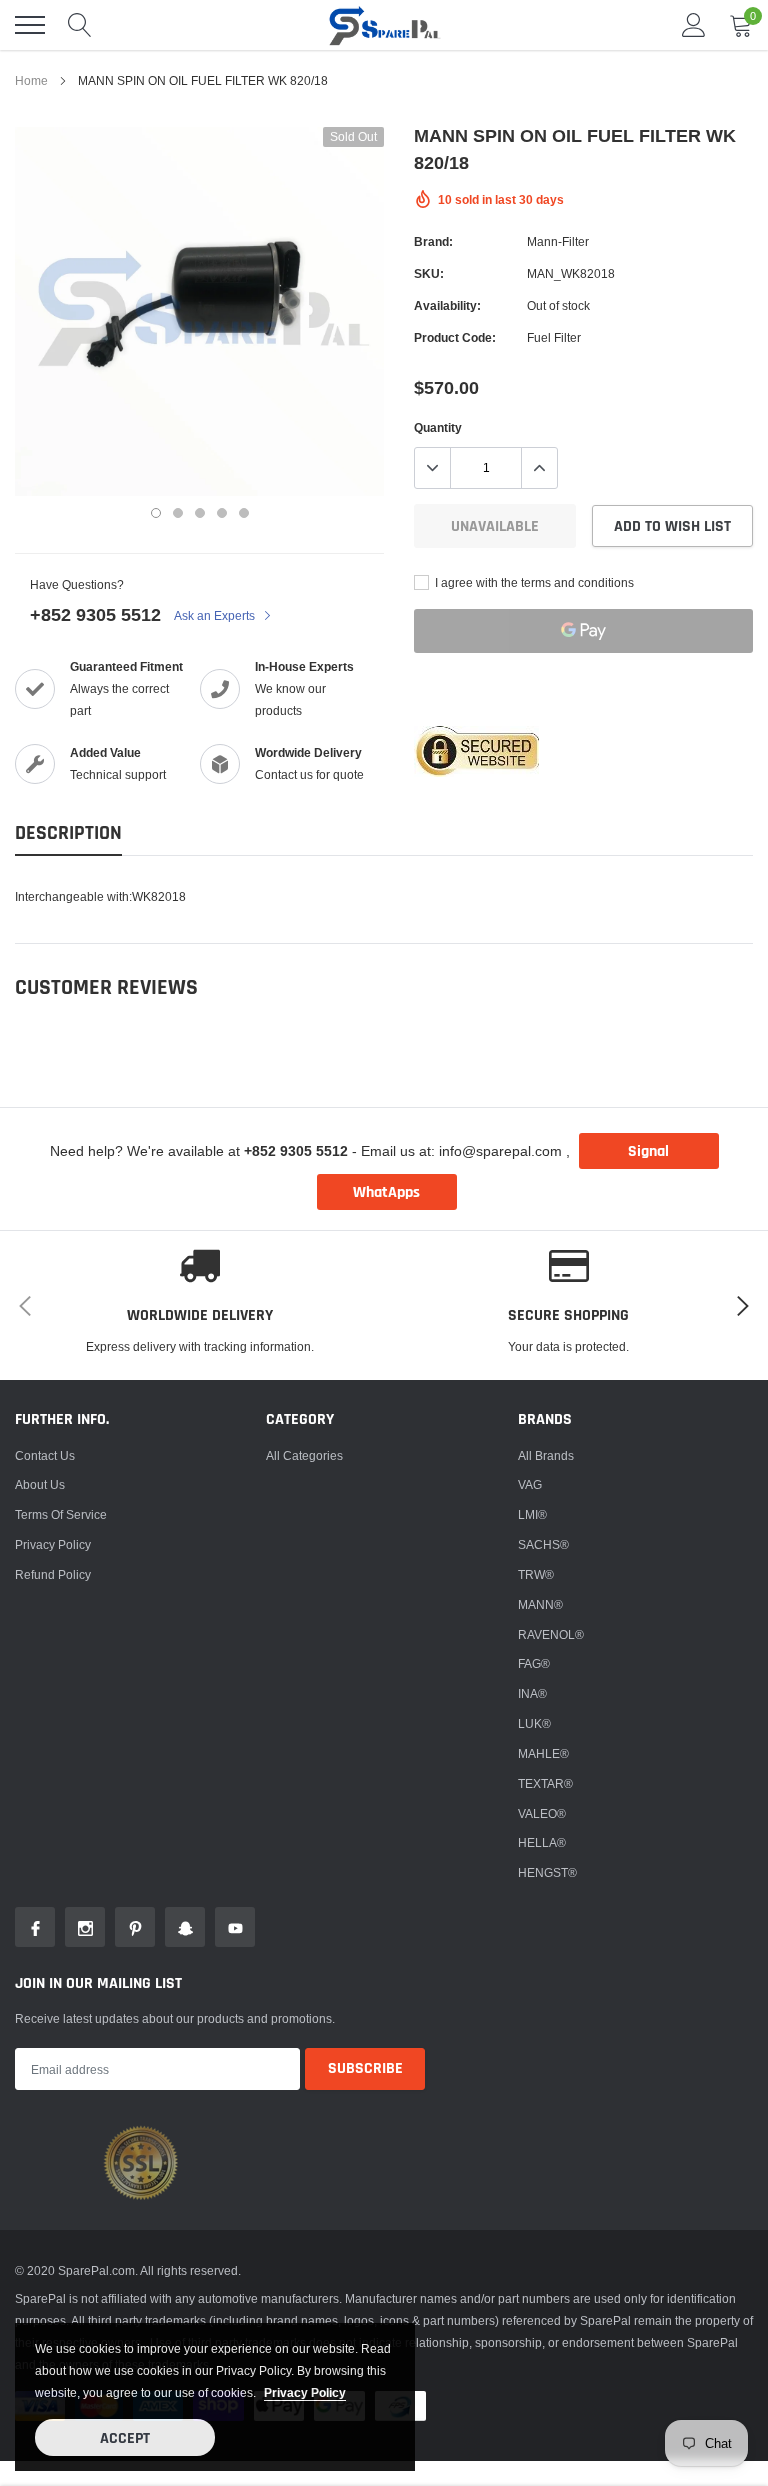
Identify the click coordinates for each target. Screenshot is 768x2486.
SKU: (429, 273)
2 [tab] (178, 513)
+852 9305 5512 (95, 614)
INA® (532, 1693)
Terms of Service (61, 1514)
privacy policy (305, 2392)
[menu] (30, 25)
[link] (35, 1927)
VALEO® (542, 1813)
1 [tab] (156, 513)
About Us (40, 1484)
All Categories (304, 1455)
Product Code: (455, 337)
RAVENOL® (551, 1634)
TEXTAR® (545, 1783)
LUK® (534, 1723)
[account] (694, 24)
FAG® (534, 1663)
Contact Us (45, 1455)
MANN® (540, 1604)
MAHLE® (543, 1753)
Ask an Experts (216, 615)
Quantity (438, 427)
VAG (530, 1484)
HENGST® (547, 1872)
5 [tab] (244, 513)
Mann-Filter (558, 241)
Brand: (433, 241)
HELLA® (542, 1842)
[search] (80, 25)
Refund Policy (53, 1574)
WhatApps (386, 1192)
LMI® (532, 1514)
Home (31, 80)
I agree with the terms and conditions (533, 582)
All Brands (546, 1455)
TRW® (536, 1574)
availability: (447, 305)
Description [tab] (68, 833)
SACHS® (543, 1544)
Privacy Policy (53, 1544)
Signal (648, 1151)
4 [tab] (222, 513)
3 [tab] (200, 513)
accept (125, 2438)
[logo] (384, 25)
